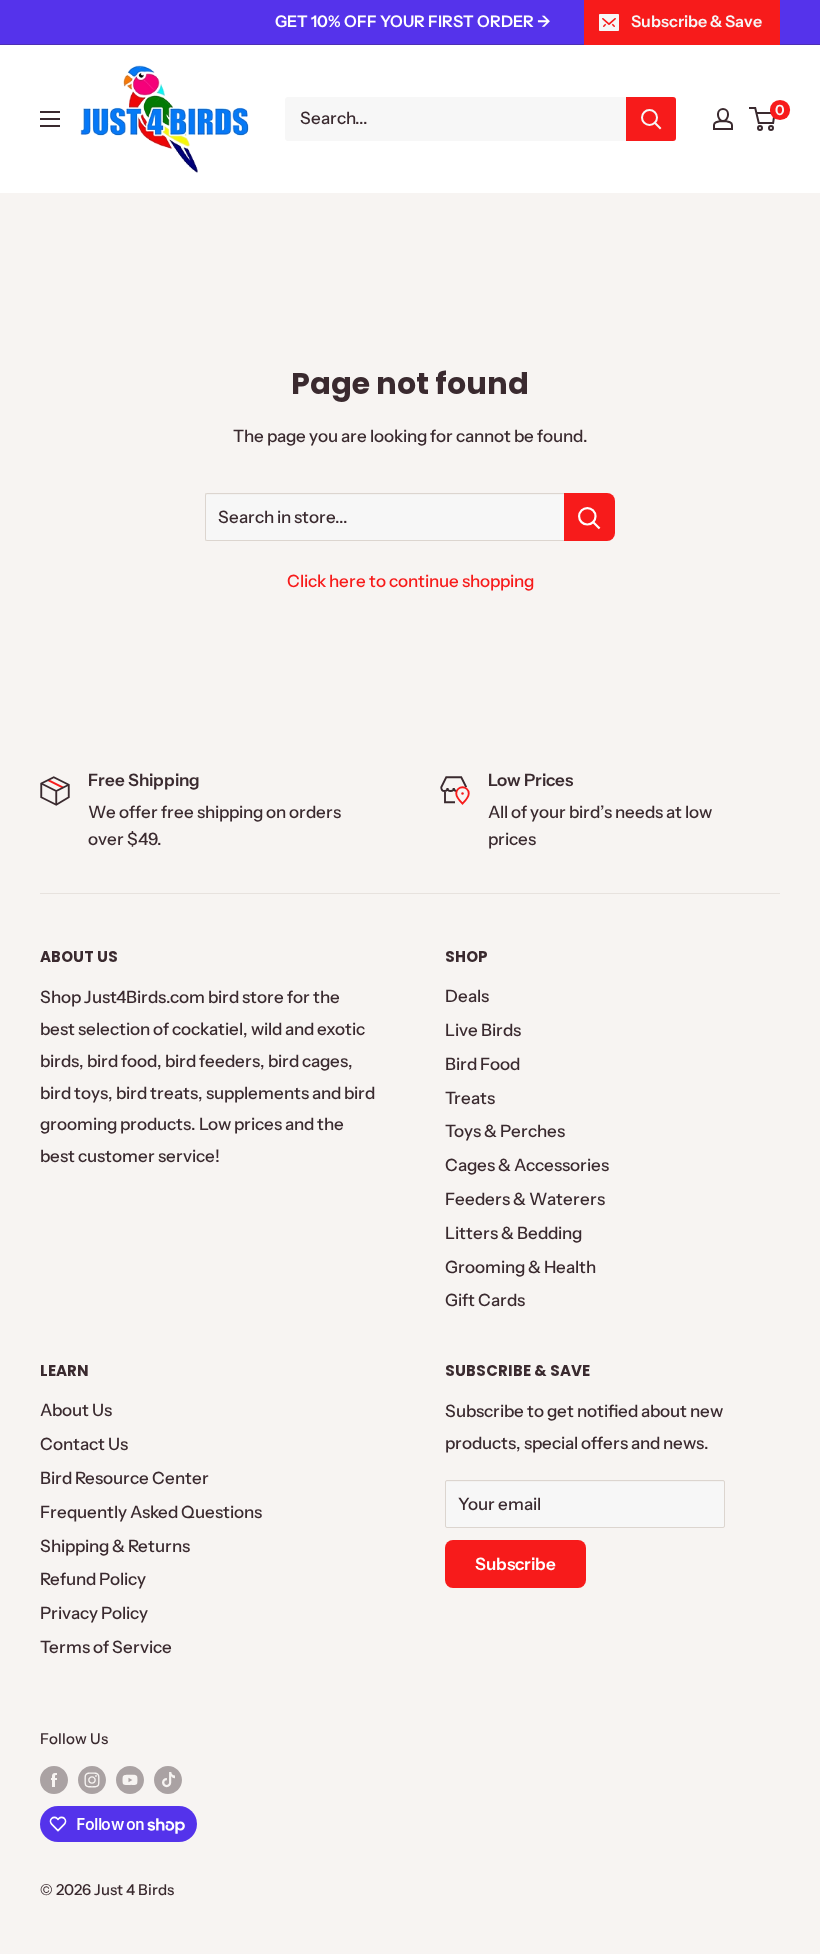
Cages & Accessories (527, 1165)
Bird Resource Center (124, 1478)
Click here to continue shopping (410, 581)
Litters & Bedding (513, 1233)
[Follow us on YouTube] (130, 1779)
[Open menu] (50, 119)
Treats (470, 1098)
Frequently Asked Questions (151, 1512)
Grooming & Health (520, 1267)
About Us (76, 1410)
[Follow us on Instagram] (92, 1779)
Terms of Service (106, 1647)
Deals (467, 996)
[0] (763, 119)
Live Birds (483, 1030)
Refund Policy (93, 1579)
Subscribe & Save (696, 21)
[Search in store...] (589, 517)
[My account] (723, 119)
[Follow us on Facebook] (54, 1779)
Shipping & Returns (115, 1546)
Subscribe (515, 1564)
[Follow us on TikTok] (168, 1779)
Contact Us (84, 1444)
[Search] (651, 119)
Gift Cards (485, 1300)
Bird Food (482, 1064)
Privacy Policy (94, 1613)
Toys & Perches (505, 1131)
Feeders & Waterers (525, 1199)
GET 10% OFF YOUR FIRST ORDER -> (413, 21)
